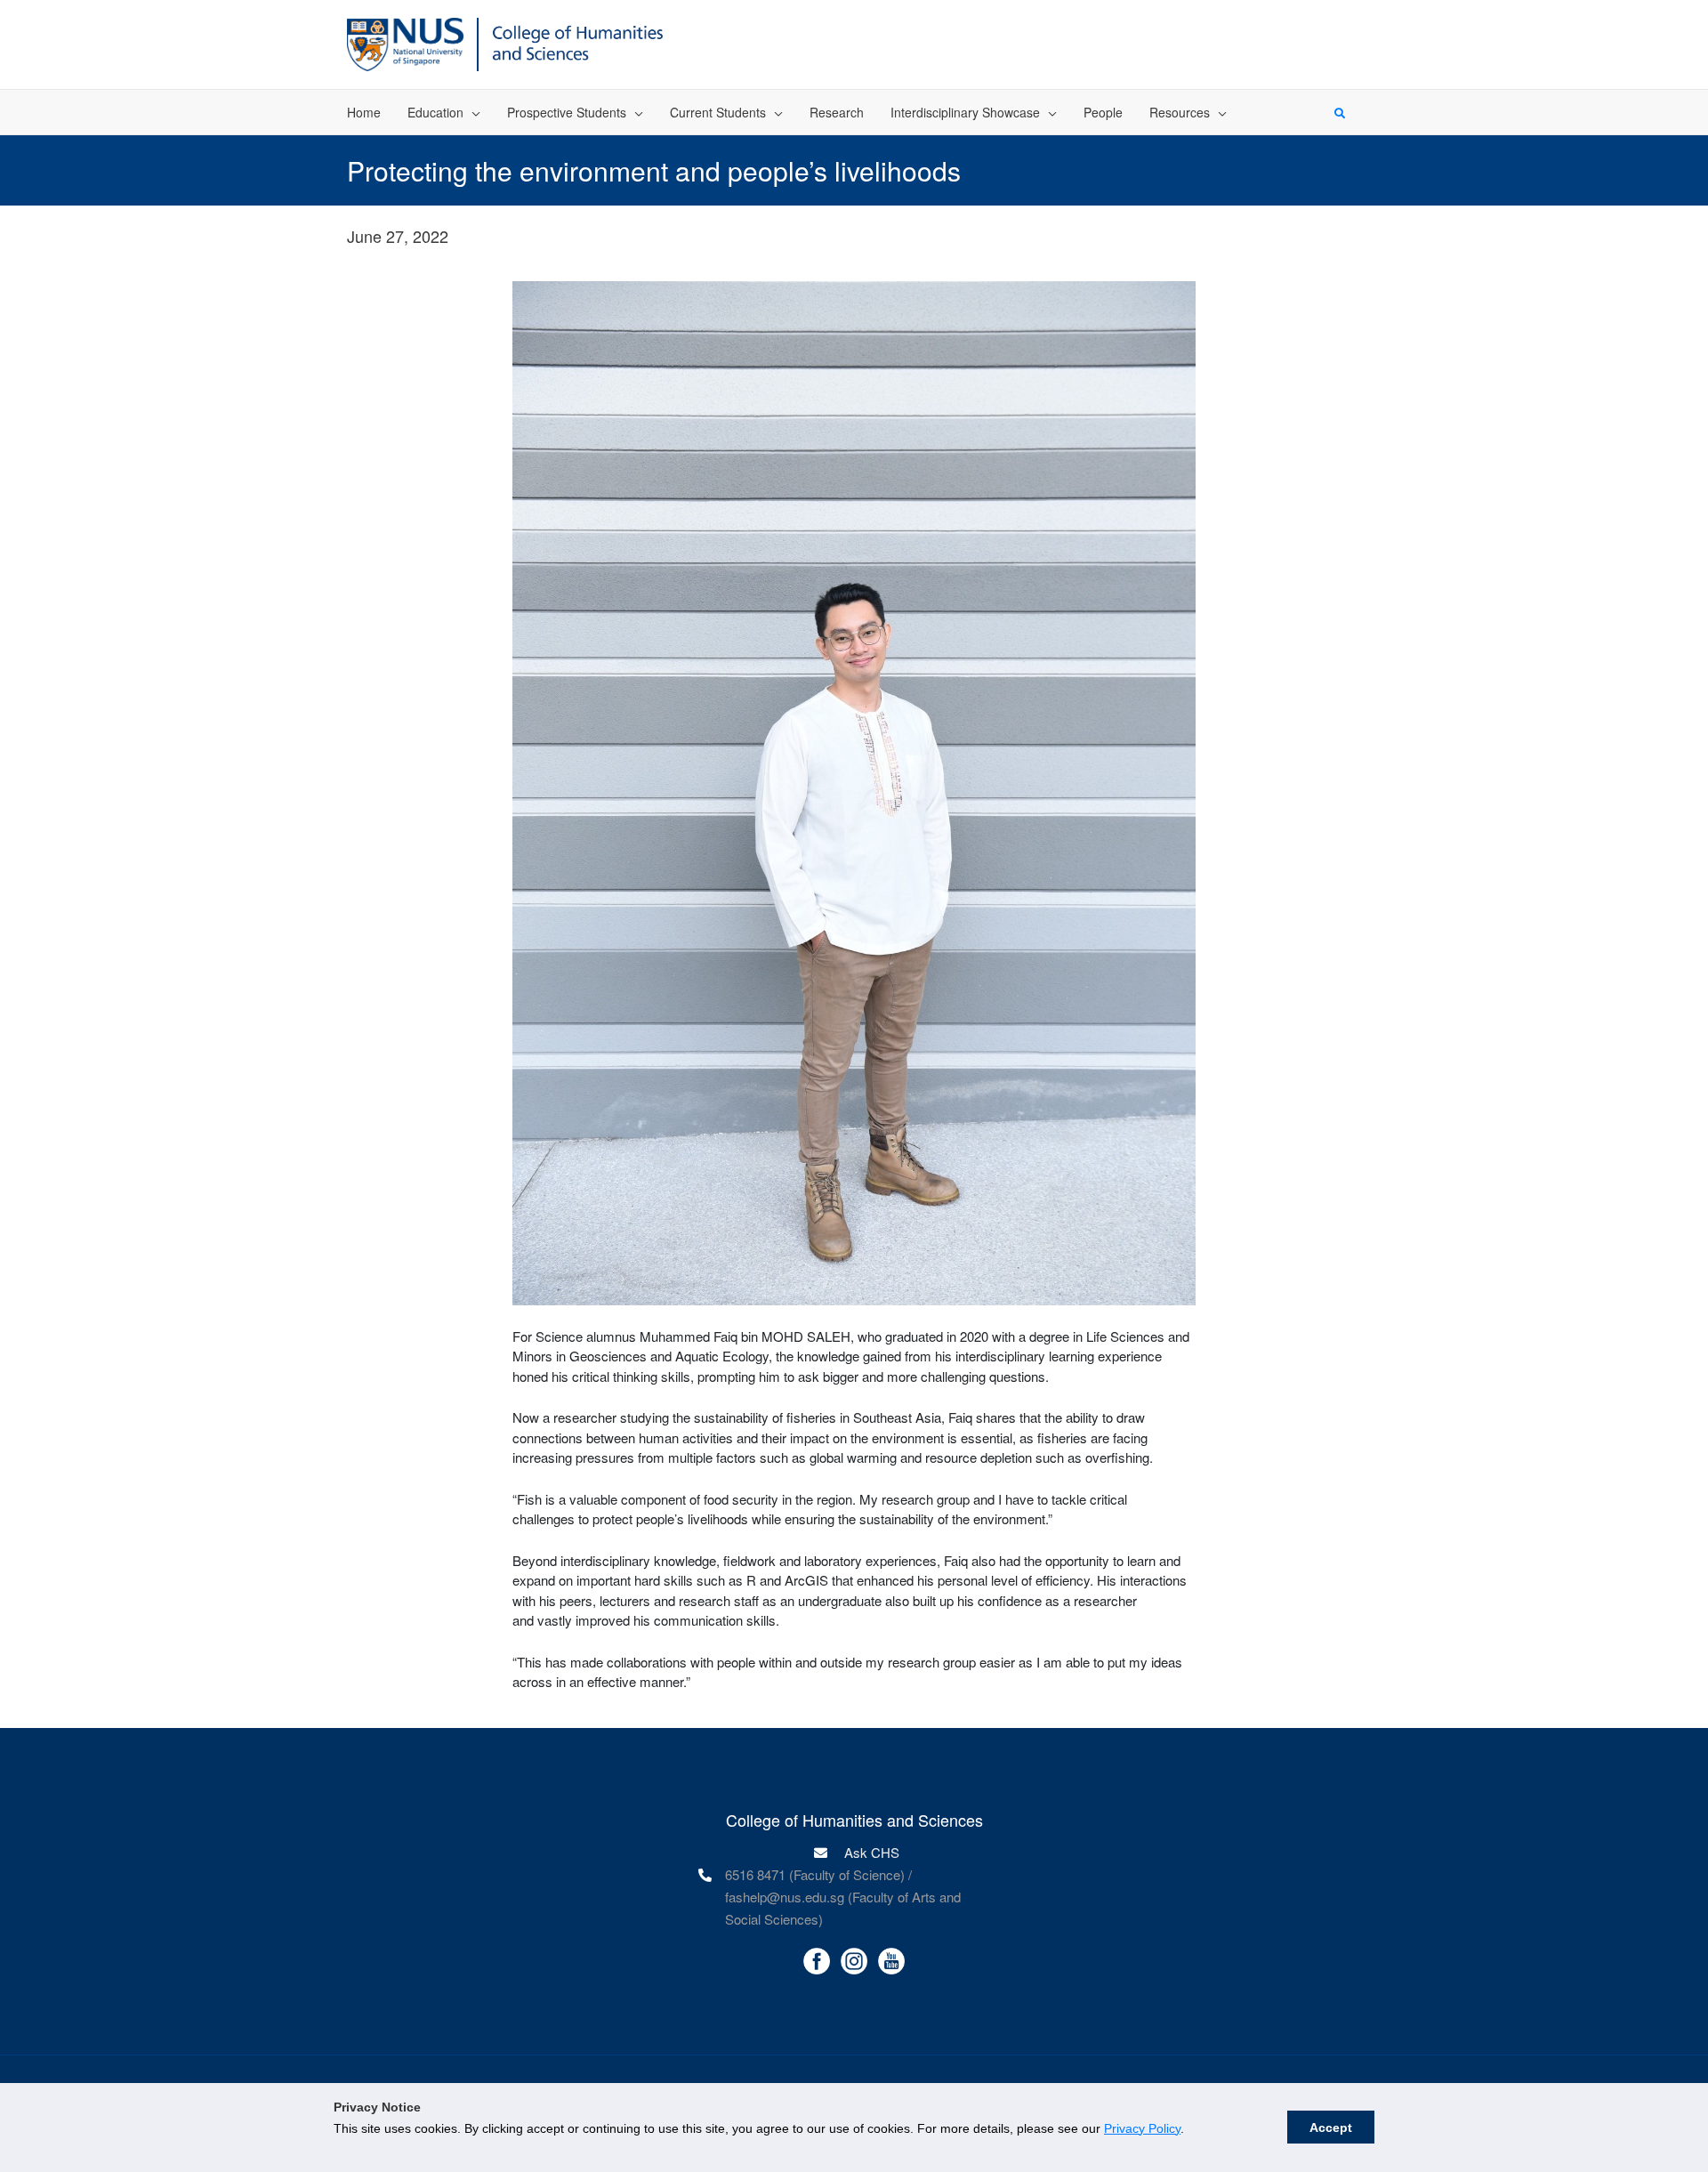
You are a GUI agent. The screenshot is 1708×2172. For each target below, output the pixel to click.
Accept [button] (1331, 2128)
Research (837, 112)
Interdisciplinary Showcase (965, 112)
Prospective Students (567, 112)
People (1103, 112)
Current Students (718, 112)
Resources (1180, 112)
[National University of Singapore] (405, 42)
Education (435, 112)
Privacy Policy (1142, 2128)
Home (364, 112)
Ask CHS (870, 1852)
